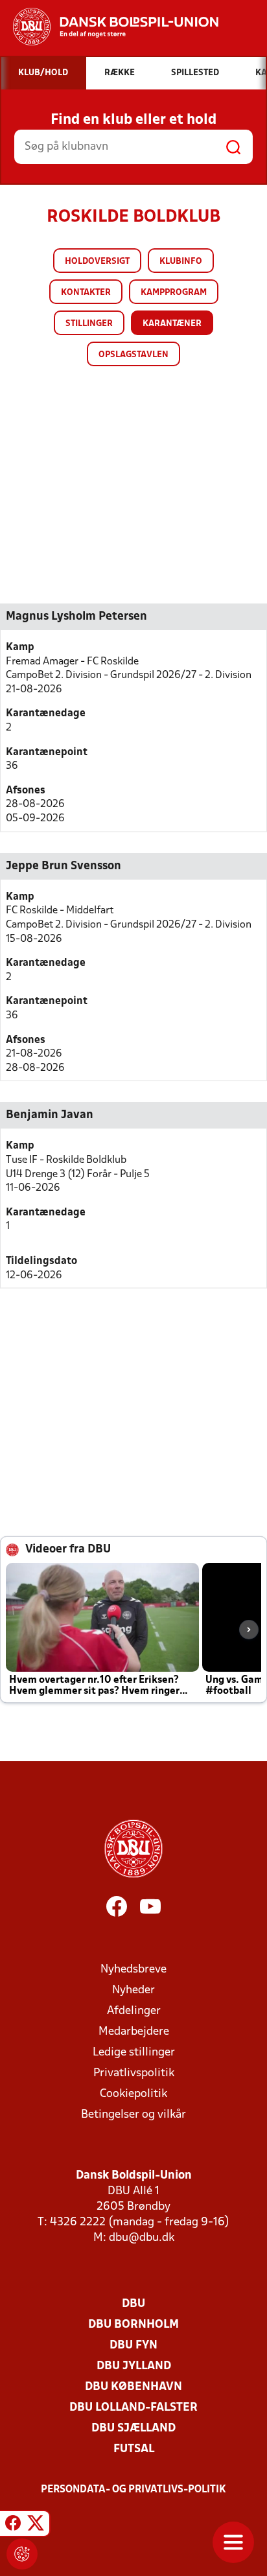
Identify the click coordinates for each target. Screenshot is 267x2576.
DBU (133, 2304)
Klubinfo (181, 262)
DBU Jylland (134, 2366)
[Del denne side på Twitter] (36, 2525)
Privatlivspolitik (134, 2073)
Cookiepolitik (133, 2094)
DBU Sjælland (133, 2429)
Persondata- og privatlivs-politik (133, 2490)
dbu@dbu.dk (142, 2238)
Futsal (134, 2449)
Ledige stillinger (134, 2053)
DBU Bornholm (133, 2325)
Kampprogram (174, 293)
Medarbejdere (134, 2032)
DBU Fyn (133, 2346)
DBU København (133, 2387)
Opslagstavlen (133, 355)
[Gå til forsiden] (109, 27)
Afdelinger (134, 2011)
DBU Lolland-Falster (133, 2408)
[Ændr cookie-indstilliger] (22, 2554)
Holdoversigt (97, 262)
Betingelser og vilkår (133, 2115)
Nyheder (133, 1990)
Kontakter (86, 293)
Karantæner (172, 324)
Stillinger (89, 324)
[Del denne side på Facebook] (13, 2525)
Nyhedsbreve (133, 1970)
